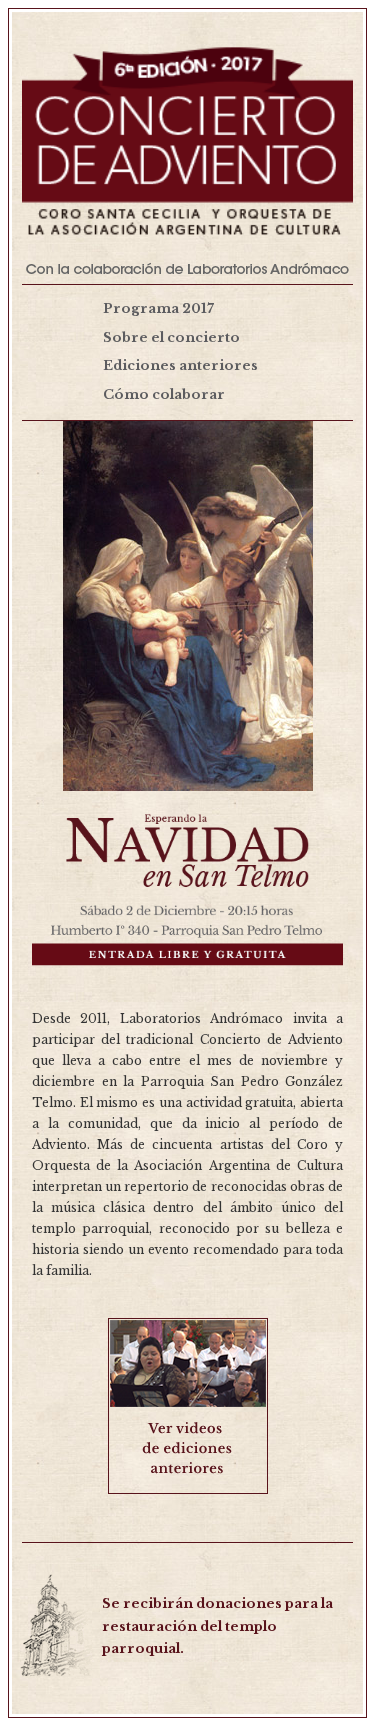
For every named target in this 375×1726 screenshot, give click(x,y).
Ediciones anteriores (180, 365)
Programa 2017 (158, 308)
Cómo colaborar (164, 394)
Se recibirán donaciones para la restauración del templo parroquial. (217, 1626)
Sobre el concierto (171, 337)
